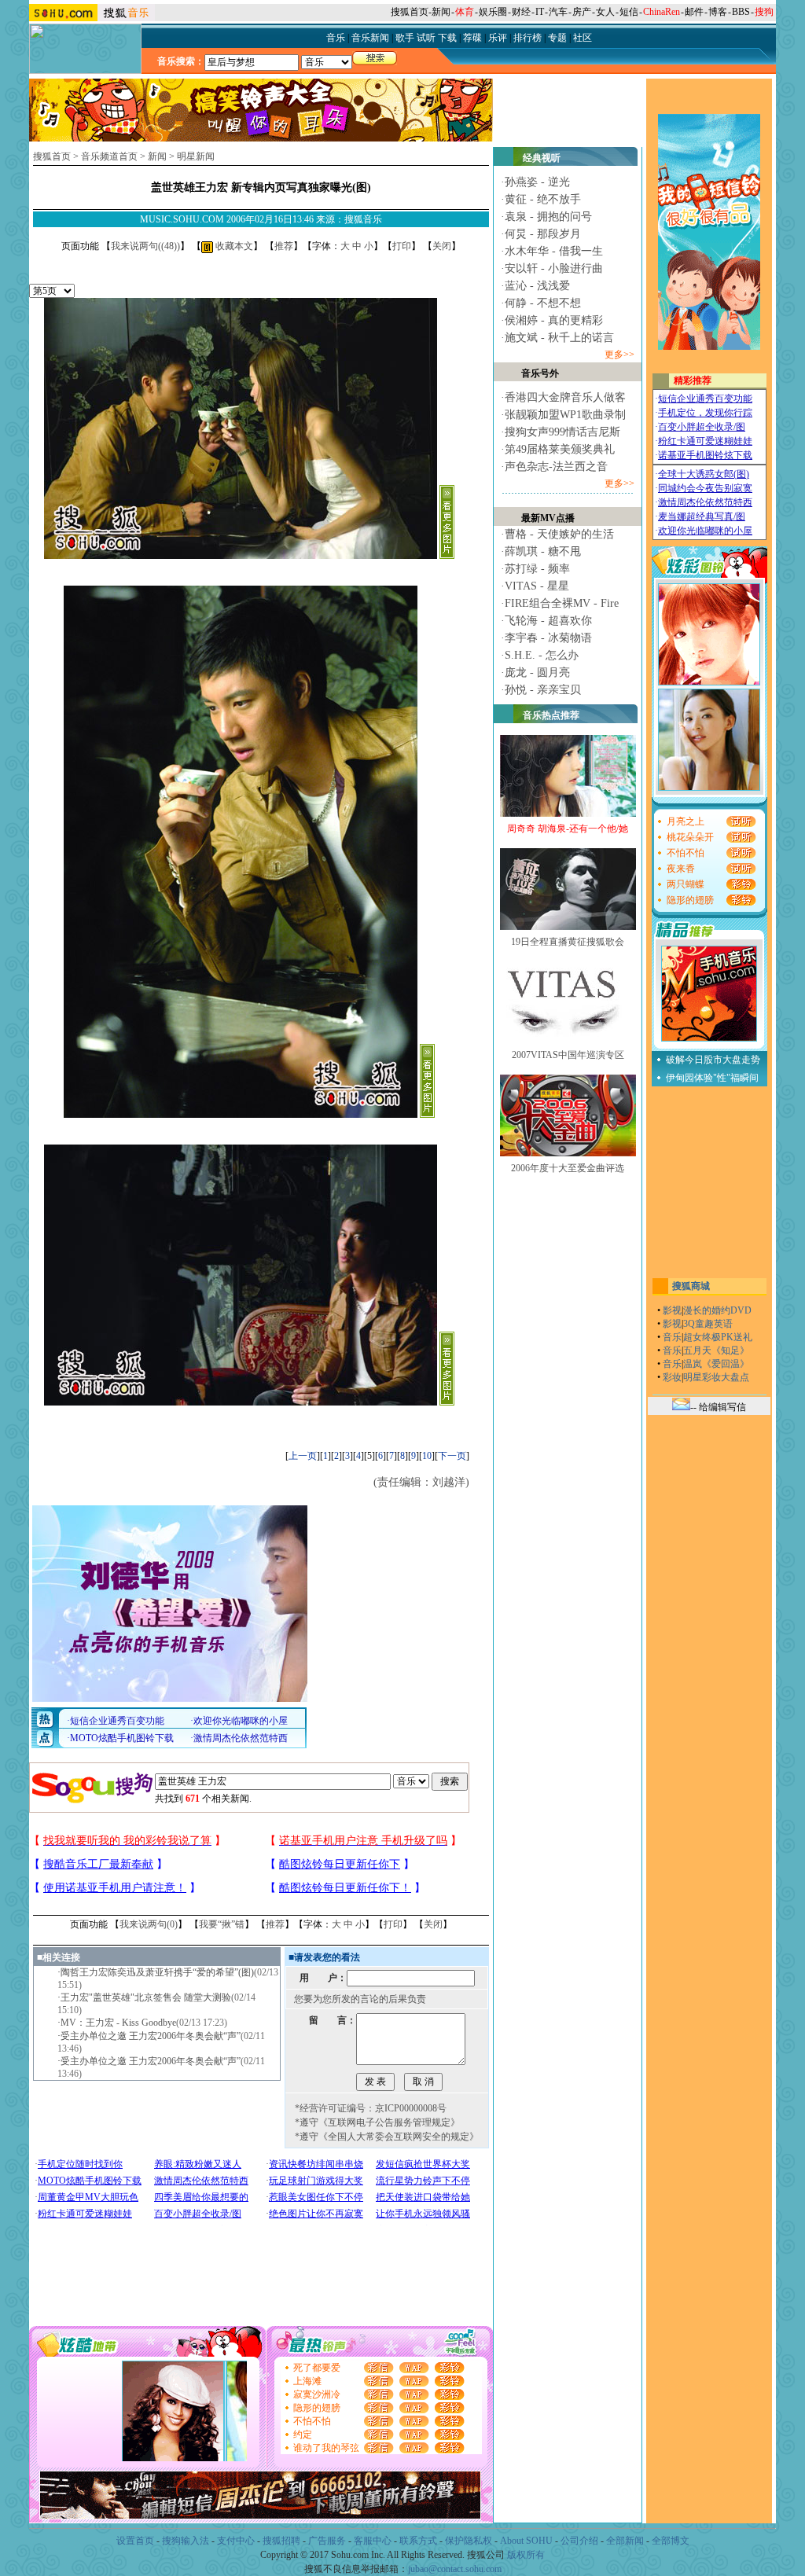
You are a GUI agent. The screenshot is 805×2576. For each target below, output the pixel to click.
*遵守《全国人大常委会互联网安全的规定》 (387, 2137)
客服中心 (373, 2541)
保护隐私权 (469, 2541)
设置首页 (135, 2541)
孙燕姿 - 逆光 (537, 182)
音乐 (672, 1337)
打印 (402, 246)
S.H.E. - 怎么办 (542, 655)
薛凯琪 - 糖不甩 (543, 551)
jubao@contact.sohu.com (455, 2569)
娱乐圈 (493, 12)
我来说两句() (145, 246)
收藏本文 (233, 246)
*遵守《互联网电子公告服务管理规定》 (377, 2122)
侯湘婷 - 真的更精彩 (554, 320)
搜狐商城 (691, 1286)
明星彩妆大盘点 (716, 1377)
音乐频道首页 (109, 156)
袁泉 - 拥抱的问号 (548, 217)
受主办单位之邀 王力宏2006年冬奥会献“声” (151, 2036)
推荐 (284, 246)
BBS (741, 12)
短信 (629, 12)
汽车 (558, 12)
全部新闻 (625, 2541)
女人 (605, 12)
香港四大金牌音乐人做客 (565, 397)
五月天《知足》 (716, 1350)
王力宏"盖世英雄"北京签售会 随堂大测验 (146, 1997)
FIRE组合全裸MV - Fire (562, 603)
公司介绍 (579, 2541)
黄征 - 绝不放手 (543, 199)
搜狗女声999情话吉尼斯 (562, 432)
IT (540, 12)
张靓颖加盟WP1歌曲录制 (565, 415)
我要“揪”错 (222, 1924)
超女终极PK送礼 (718, 1337)
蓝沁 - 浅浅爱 (537, 286)
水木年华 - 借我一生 (554, 251)
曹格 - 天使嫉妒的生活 (559, 534)
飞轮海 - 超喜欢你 (548, 621)
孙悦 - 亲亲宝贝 (543, 690)
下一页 (452, 1456)
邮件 (694, 12)
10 (427, 1456)
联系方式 (418, 2541)
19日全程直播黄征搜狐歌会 (568, 942)
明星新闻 (196, 156)
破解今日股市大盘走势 (713, 1060)
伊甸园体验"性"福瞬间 (712, 1078)
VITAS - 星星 (537, 586)
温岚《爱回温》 (716, 1364)
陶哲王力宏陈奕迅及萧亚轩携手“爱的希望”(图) (157, 1972)
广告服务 (327, 2541)
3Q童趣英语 (708, 1324)
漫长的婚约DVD (717, 1310)
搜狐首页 (410, 12)
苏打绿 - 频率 (537, 569)
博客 (718, 12)
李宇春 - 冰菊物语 (548, 638)
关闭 (442, 246)
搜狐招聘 (281, 2541)
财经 (521, 12)
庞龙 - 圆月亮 (537, 672)
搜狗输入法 (186, 2541)
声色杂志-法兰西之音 (556, 467)
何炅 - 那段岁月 (543, 234)
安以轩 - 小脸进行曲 (554, 268)
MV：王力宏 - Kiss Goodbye (118, 2023)
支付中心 (236, 2541)
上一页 (303, 1456)
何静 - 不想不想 (543, 303)
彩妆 (672, 1377)
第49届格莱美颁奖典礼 (560, 449)
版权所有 (526, 2555)
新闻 (441, 12)
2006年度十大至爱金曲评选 (568, 1168)
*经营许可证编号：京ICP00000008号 (371, 2108)
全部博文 (671, 2541)
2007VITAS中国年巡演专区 (568, 1055)
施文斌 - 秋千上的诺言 (559, 338)
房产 (582, 12)
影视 (672, 1310)
